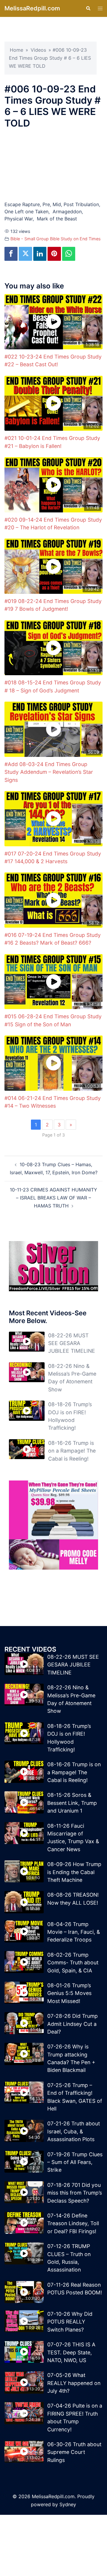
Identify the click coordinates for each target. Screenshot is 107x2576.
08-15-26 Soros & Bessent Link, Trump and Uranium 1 (72, 1803)
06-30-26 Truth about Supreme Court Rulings (74, 2452)
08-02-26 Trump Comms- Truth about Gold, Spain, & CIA (73, 1963)
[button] (88, 8)
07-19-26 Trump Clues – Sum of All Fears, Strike (75, 2162)
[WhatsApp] (69, 254)
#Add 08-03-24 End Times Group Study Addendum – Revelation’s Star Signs (49, 772)
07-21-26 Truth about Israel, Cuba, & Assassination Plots (74, 2131)
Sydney (68, 2504)
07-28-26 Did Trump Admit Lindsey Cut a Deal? (73, 2024)
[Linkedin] (40, 254)
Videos (38, 50)
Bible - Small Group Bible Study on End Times (56, 239)
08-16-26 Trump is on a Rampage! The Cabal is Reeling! (72, 1451)
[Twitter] (25, 254)
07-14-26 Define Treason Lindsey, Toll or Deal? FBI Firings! (73, 2223)
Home (16, 50)
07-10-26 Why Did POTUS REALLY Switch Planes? (70, 2322)
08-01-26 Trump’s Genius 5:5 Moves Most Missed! (69, 1993)
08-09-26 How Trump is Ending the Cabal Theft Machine (74, 1872)
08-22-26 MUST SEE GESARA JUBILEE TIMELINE (72, 1343)
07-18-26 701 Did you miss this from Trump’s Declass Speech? (75, 2193)
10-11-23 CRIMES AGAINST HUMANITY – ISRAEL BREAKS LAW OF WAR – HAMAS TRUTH (53, 1198)
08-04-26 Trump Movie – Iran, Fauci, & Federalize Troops (74, 1932)
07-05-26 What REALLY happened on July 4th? (74, 2383)
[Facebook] (11, 254)
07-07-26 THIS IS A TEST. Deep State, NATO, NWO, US (71, 2352)
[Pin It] (54, 254)
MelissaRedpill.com (32, 8)
